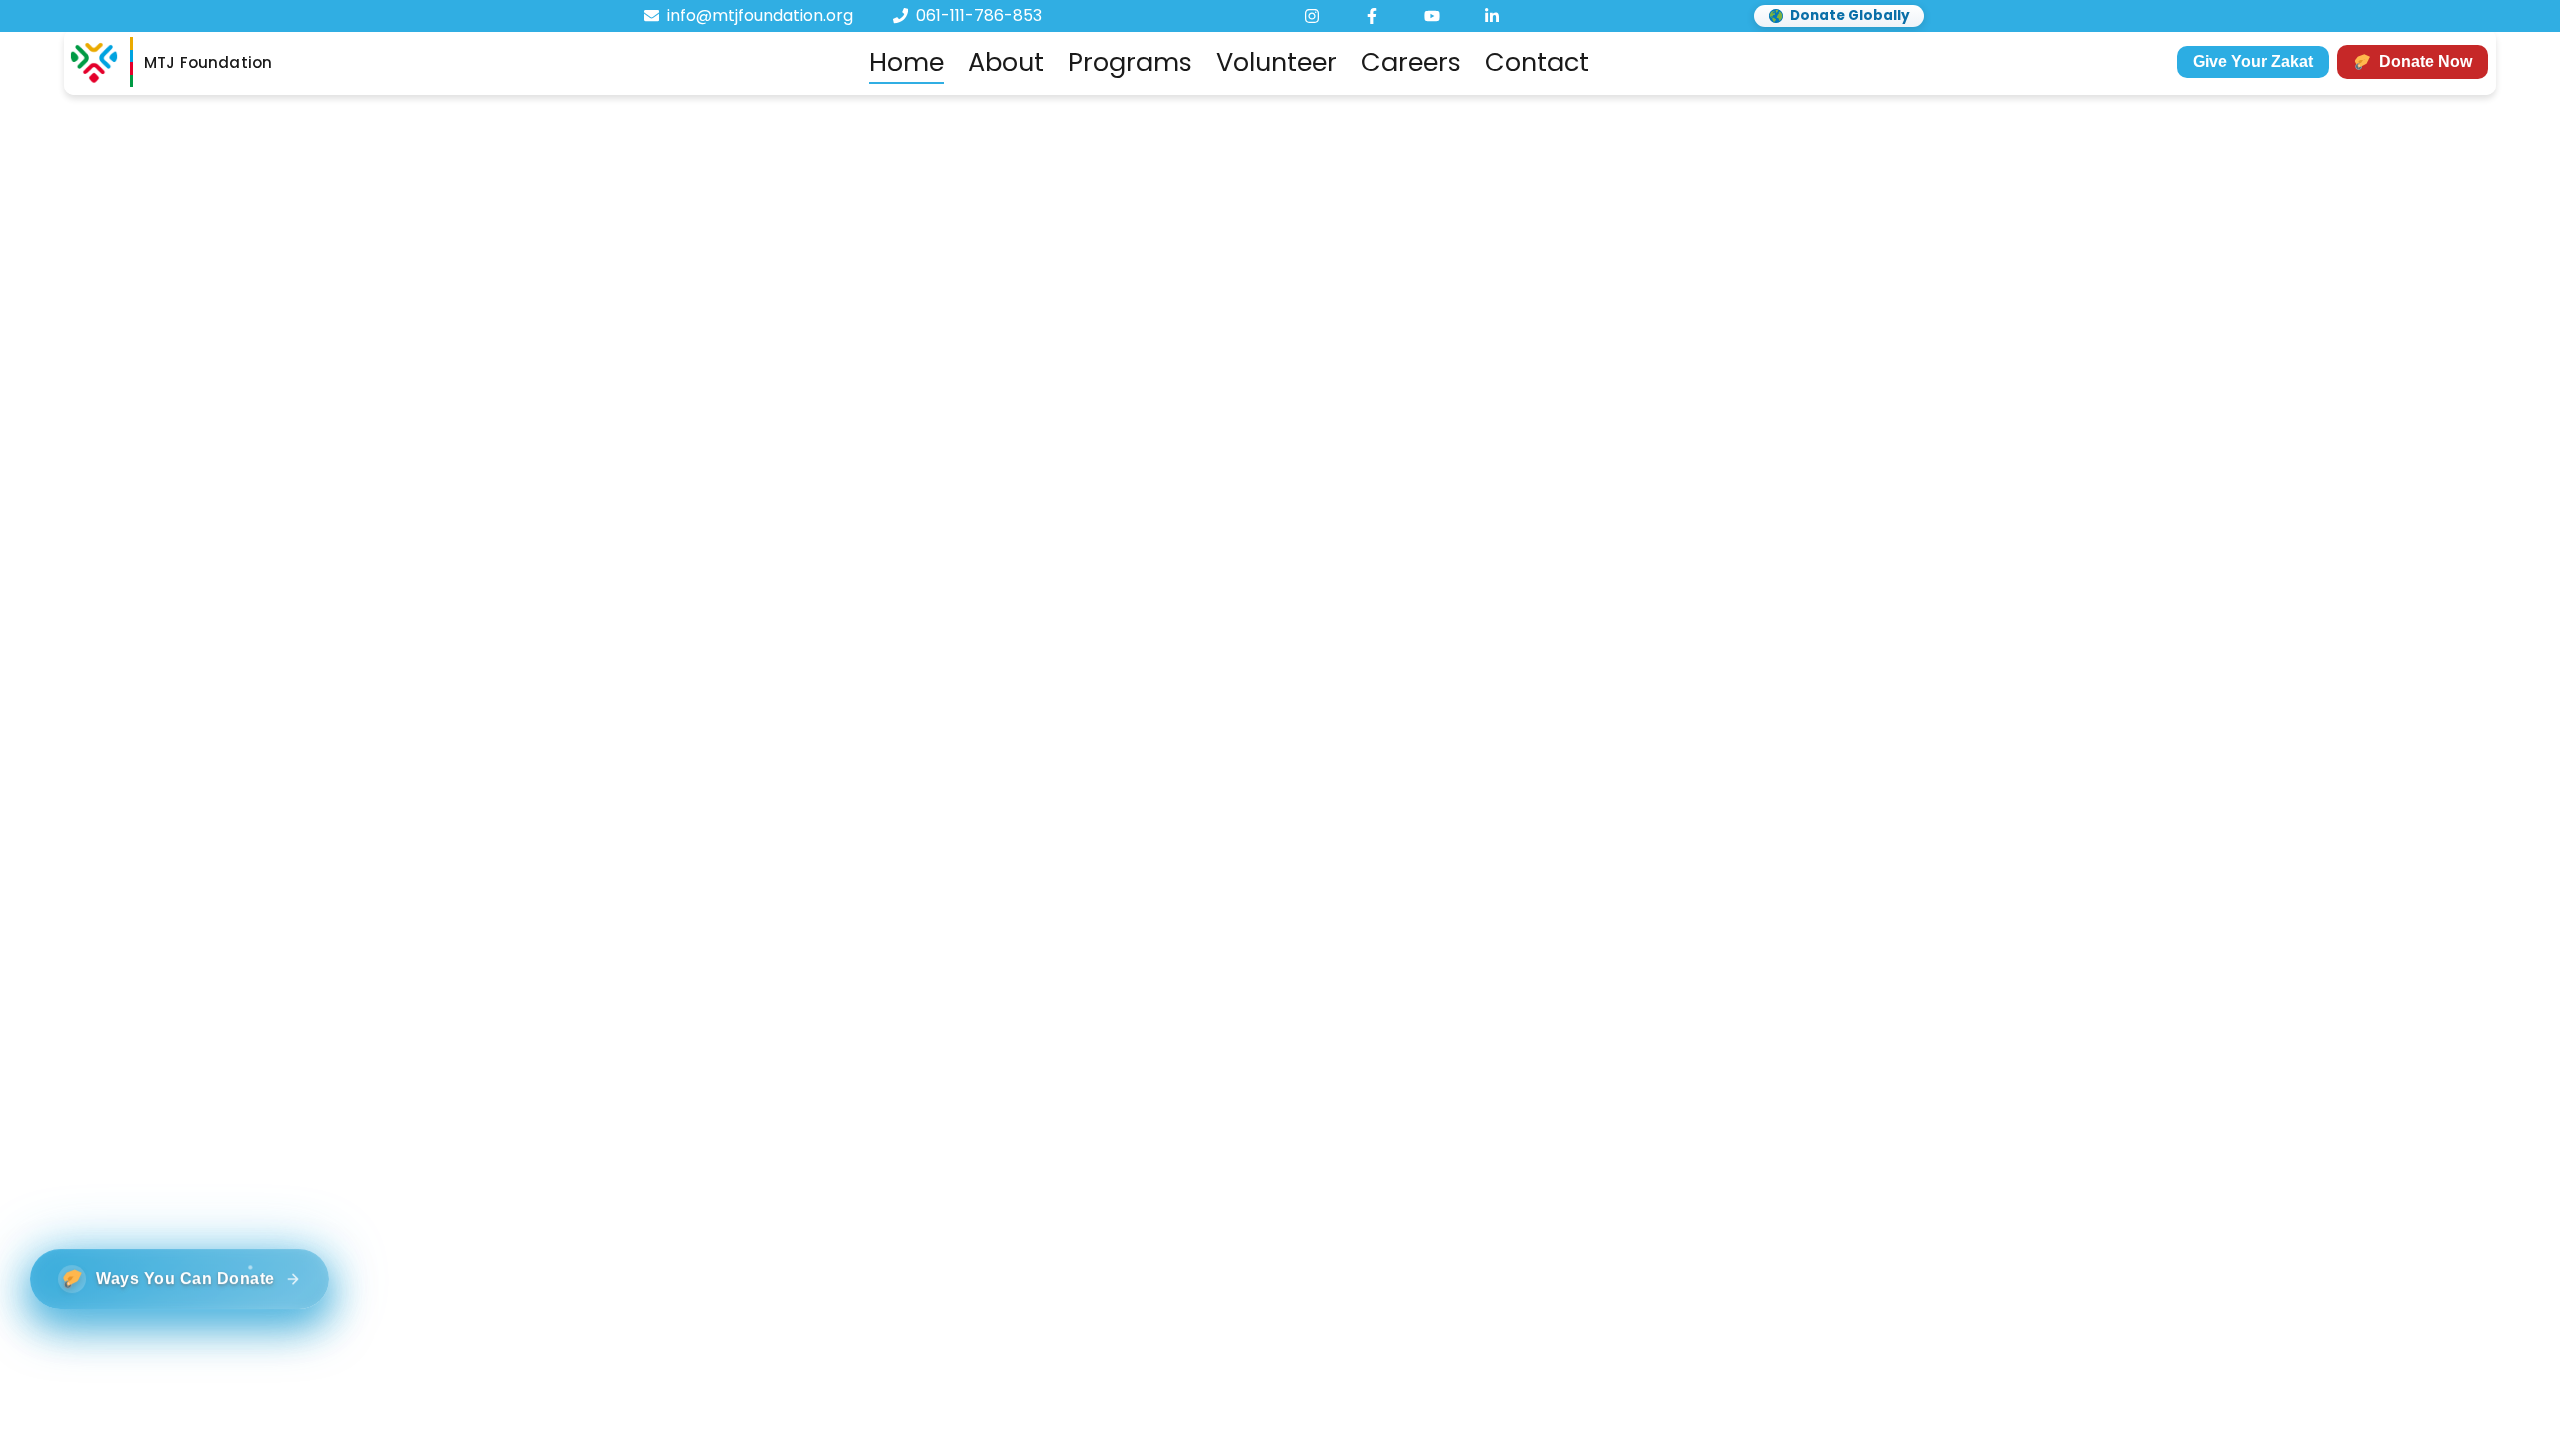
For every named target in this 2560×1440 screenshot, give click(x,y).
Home (906, 62)
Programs (1130, 62)
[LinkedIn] (1492, 16)
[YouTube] (1432, 16)
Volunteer (1276, 62)
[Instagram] (1312, 16)
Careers (1411, 62)
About (1006, 62)
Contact (1537, 62)
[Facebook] (1372, 16)
